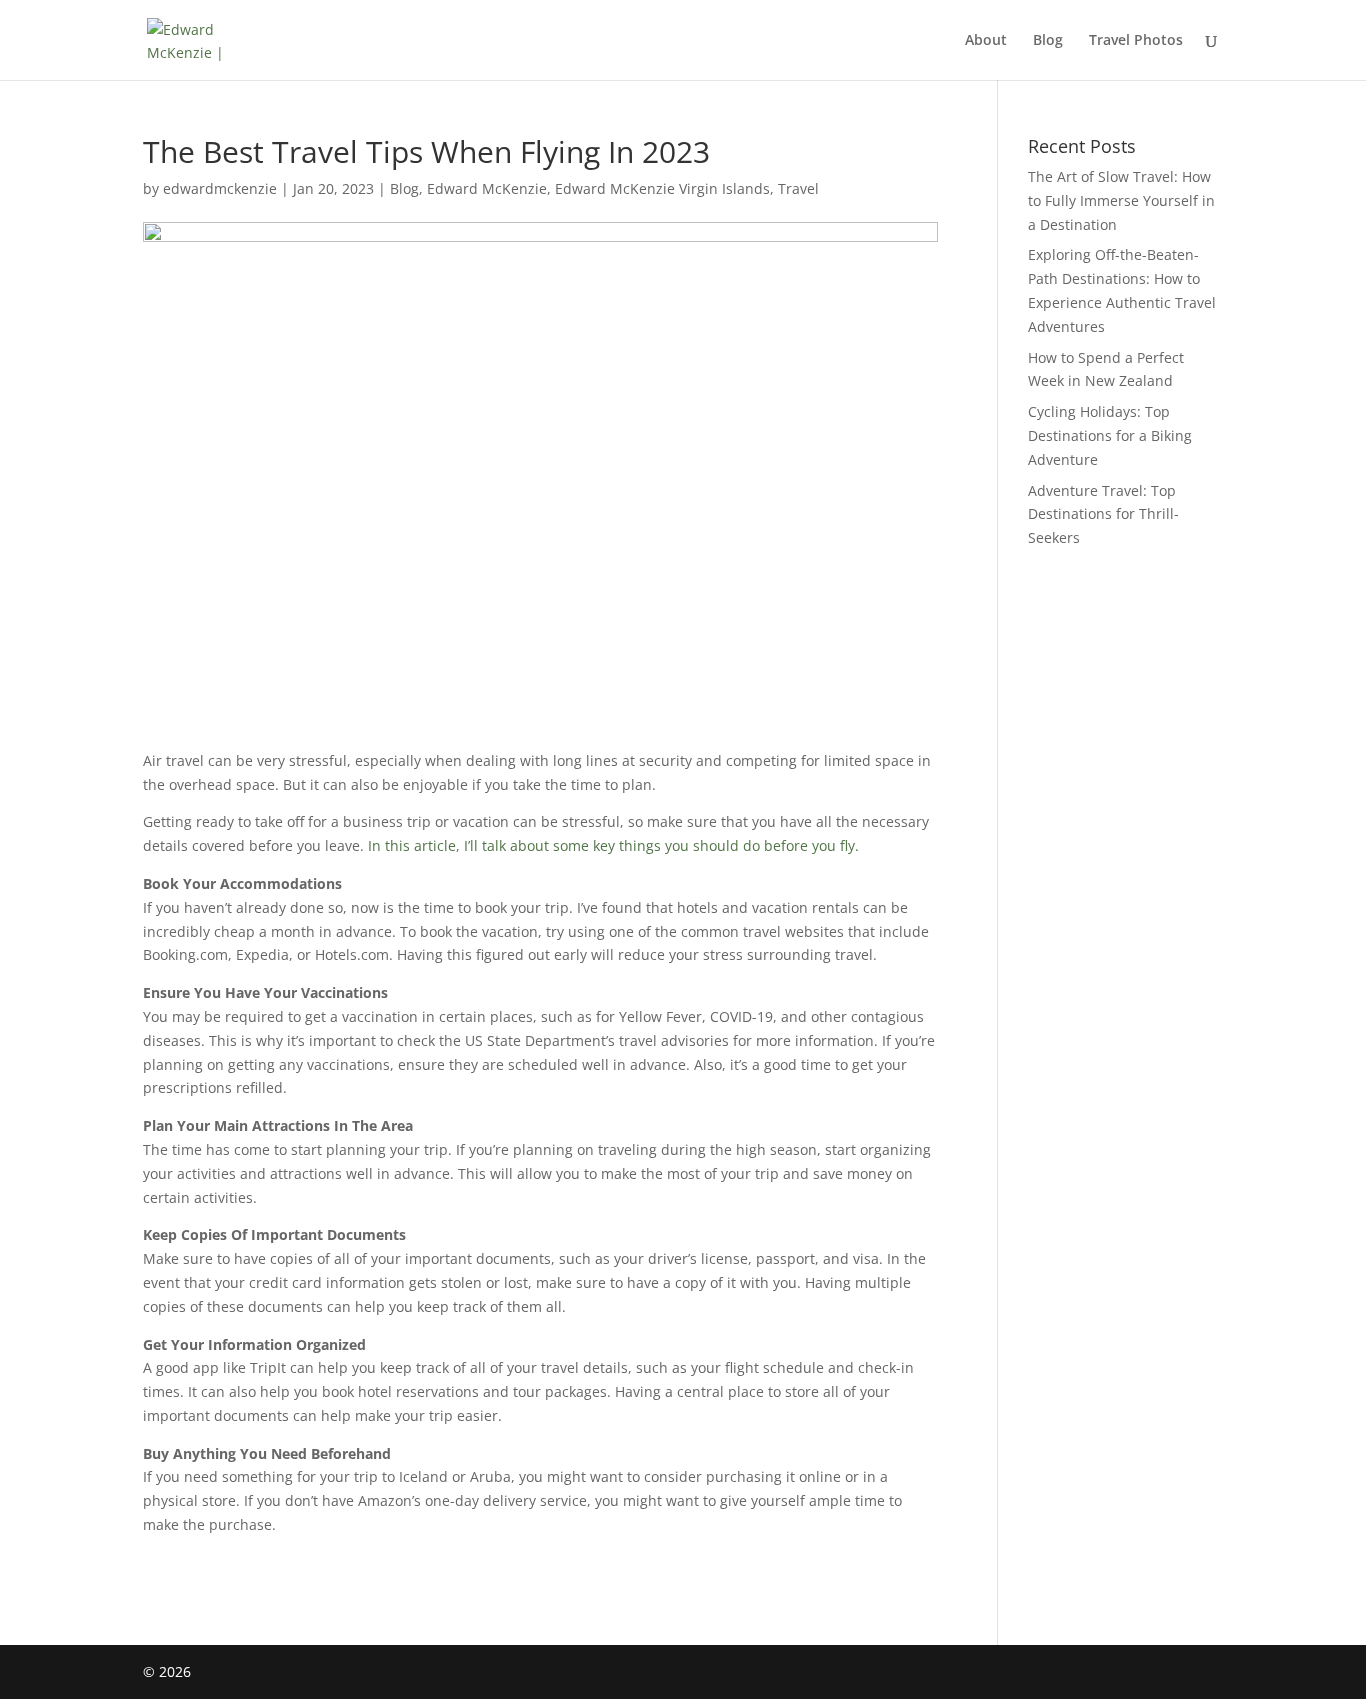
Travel (798, 188)
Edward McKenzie (487, 188)
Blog (1048, 41)
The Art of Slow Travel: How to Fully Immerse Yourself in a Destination (1121, 200)
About (986, 41)
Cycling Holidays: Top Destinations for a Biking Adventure (1110, 435)
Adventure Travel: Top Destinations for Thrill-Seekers (1103, 514)
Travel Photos (1136, 41)
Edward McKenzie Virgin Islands (662, 188)
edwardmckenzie (220, 188)
